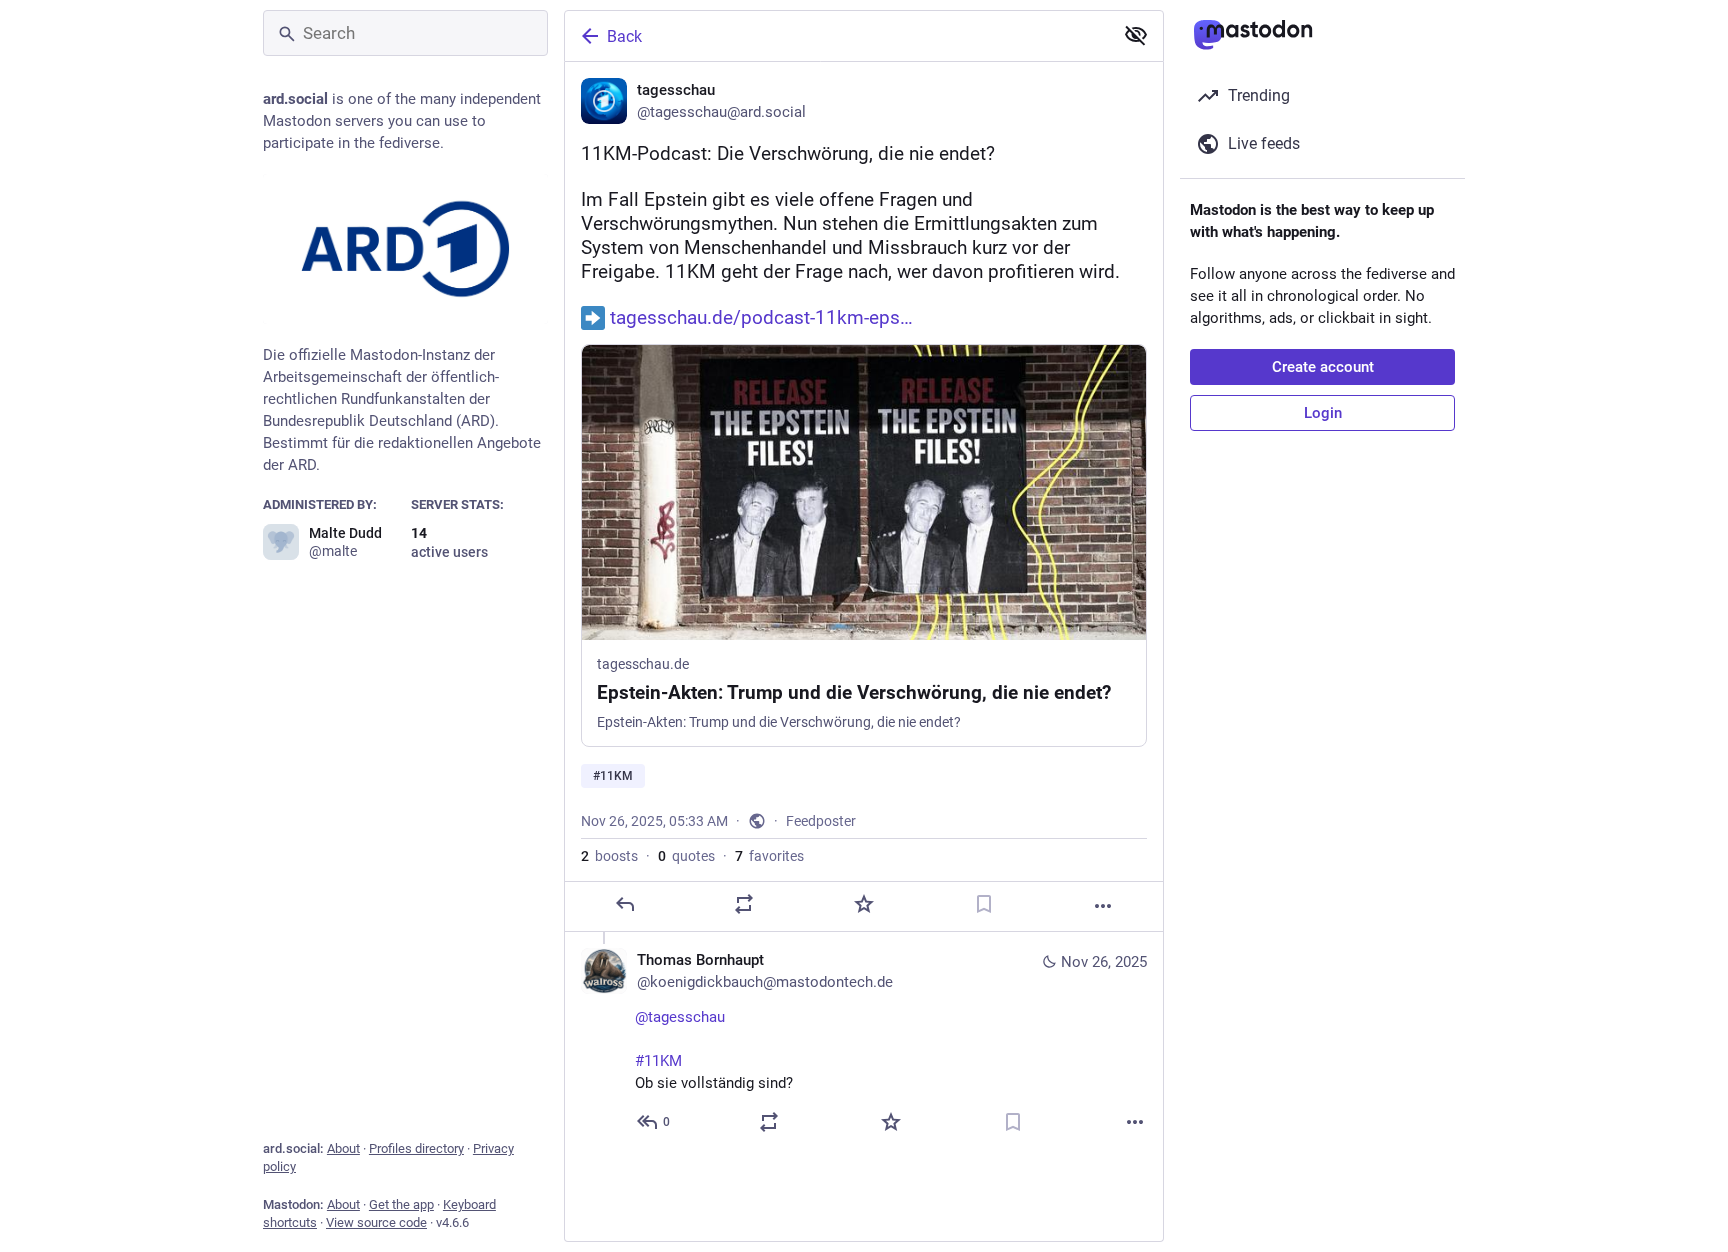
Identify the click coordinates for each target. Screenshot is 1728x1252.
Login (1323, 413)
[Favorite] (864, 904)
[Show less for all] (1136, 35)
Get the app (401, 1204)
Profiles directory (416, 1148)
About (343, 1148)
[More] (1103, 906)
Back (624, 36)
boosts (609, 856)
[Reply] (625, 904)
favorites (769, 856)
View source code (376, 1222)
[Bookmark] (984, 904)
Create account (1323, 367)
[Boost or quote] (744, 904)
